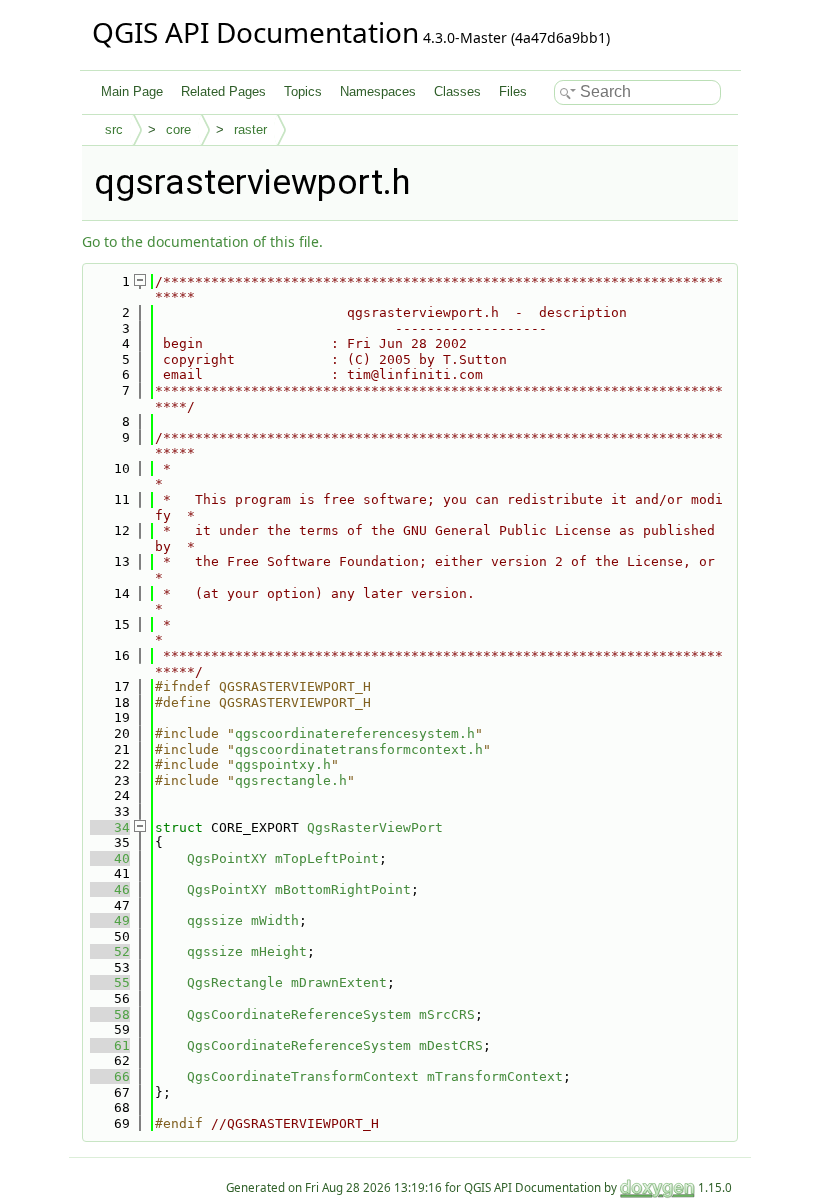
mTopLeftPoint (327, 858)
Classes (457, 91)
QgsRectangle (235, 982)
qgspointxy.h (283, 764)
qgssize (215, 920)
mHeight (279, 951)
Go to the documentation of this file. (202, 241)
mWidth (275, 920)
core (178, 129)
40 (110, 858)
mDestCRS (451, 1045)
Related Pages (223, 91)
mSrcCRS (447, 1014)
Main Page (132, 91)
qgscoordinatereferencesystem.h (355, 733)
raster (250, 129)
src (114, 129)
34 (110, 827)
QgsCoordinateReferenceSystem (299, 1014)
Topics (303, 91)
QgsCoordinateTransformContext (303, 1076)
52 (110, 951)
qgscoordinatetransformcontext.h (359, 749)
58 (110, 1014)
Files (513, 91)
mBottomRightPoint (343, 889)
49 (110, 920)
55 (110, 982)
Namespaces (378, 91)
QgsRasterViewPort (375, 827)
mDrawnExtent (339, 982)
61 (110, 1045)
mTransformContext (495, 1076)
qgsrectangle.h (291, 780)
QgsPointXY (227, 858)
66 (110, 1076)
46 (110, 889)
